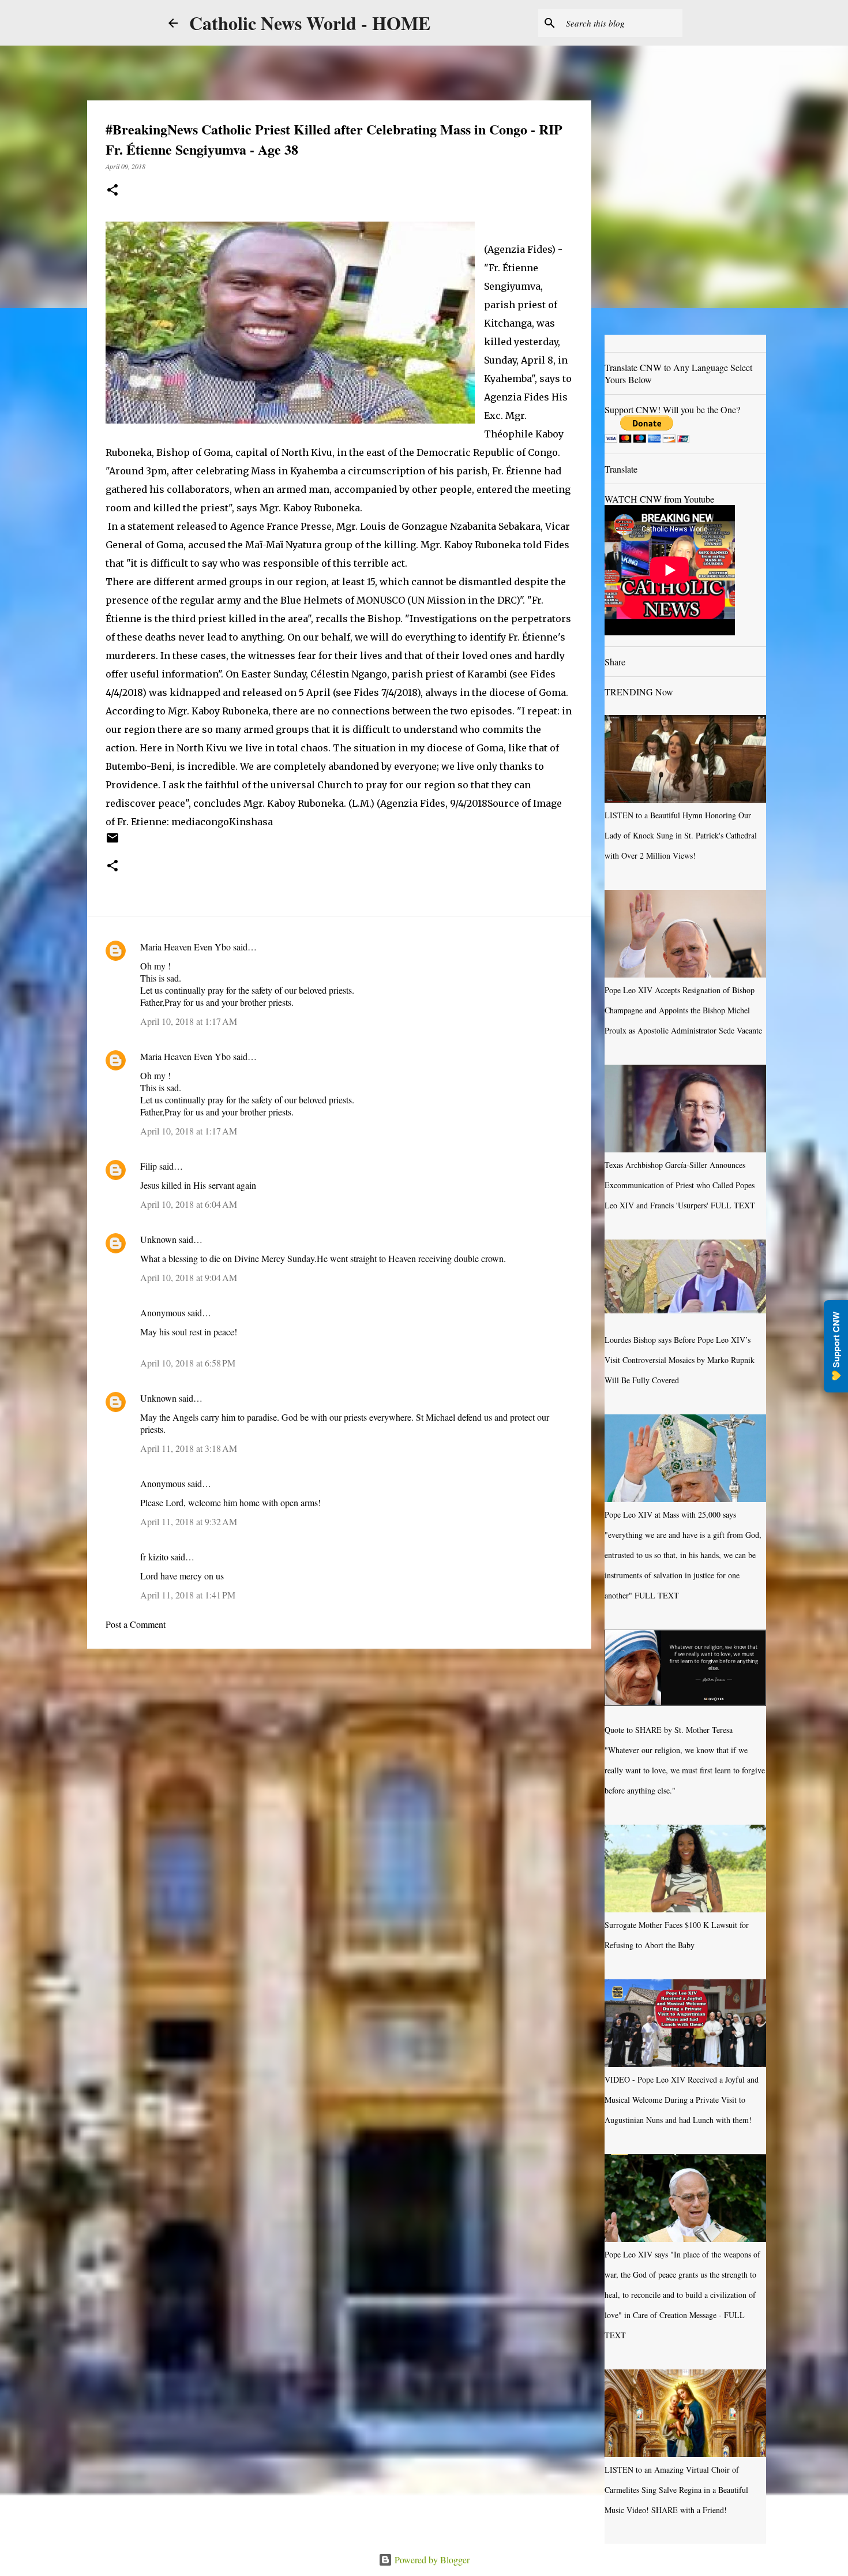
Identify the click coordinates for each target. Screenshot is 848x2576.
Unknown (158, 1239)
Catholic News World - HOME (310, 23)
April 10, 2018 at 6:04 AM (189, 1204)
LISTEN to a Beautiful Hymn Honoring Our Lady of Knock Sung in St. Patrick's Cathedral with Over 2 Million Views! (681, 835)
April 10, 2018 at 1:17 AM (189, 1021)
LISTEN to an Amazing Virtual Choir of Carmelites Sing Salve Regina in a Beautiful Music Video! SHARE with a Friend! (676, 2490)
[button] (112, 191)
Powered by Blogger (431, 2560)
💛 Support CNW (836, 1346)
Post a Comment (136, 1624)
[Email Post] (112, 842)
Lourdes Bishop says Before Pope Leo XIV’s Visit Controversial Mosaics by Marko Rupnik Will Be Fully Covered (680, 1360)
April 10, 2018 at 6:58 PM (188, 1363)
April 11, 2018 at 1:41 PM (188, 1595)
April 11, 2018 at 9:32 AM (189, 1521)
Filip (149, 1166)
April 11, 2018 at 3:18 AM (189, 1448)
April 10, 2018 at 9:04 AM (189, 1277)
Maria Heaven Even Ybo (185, 947)
